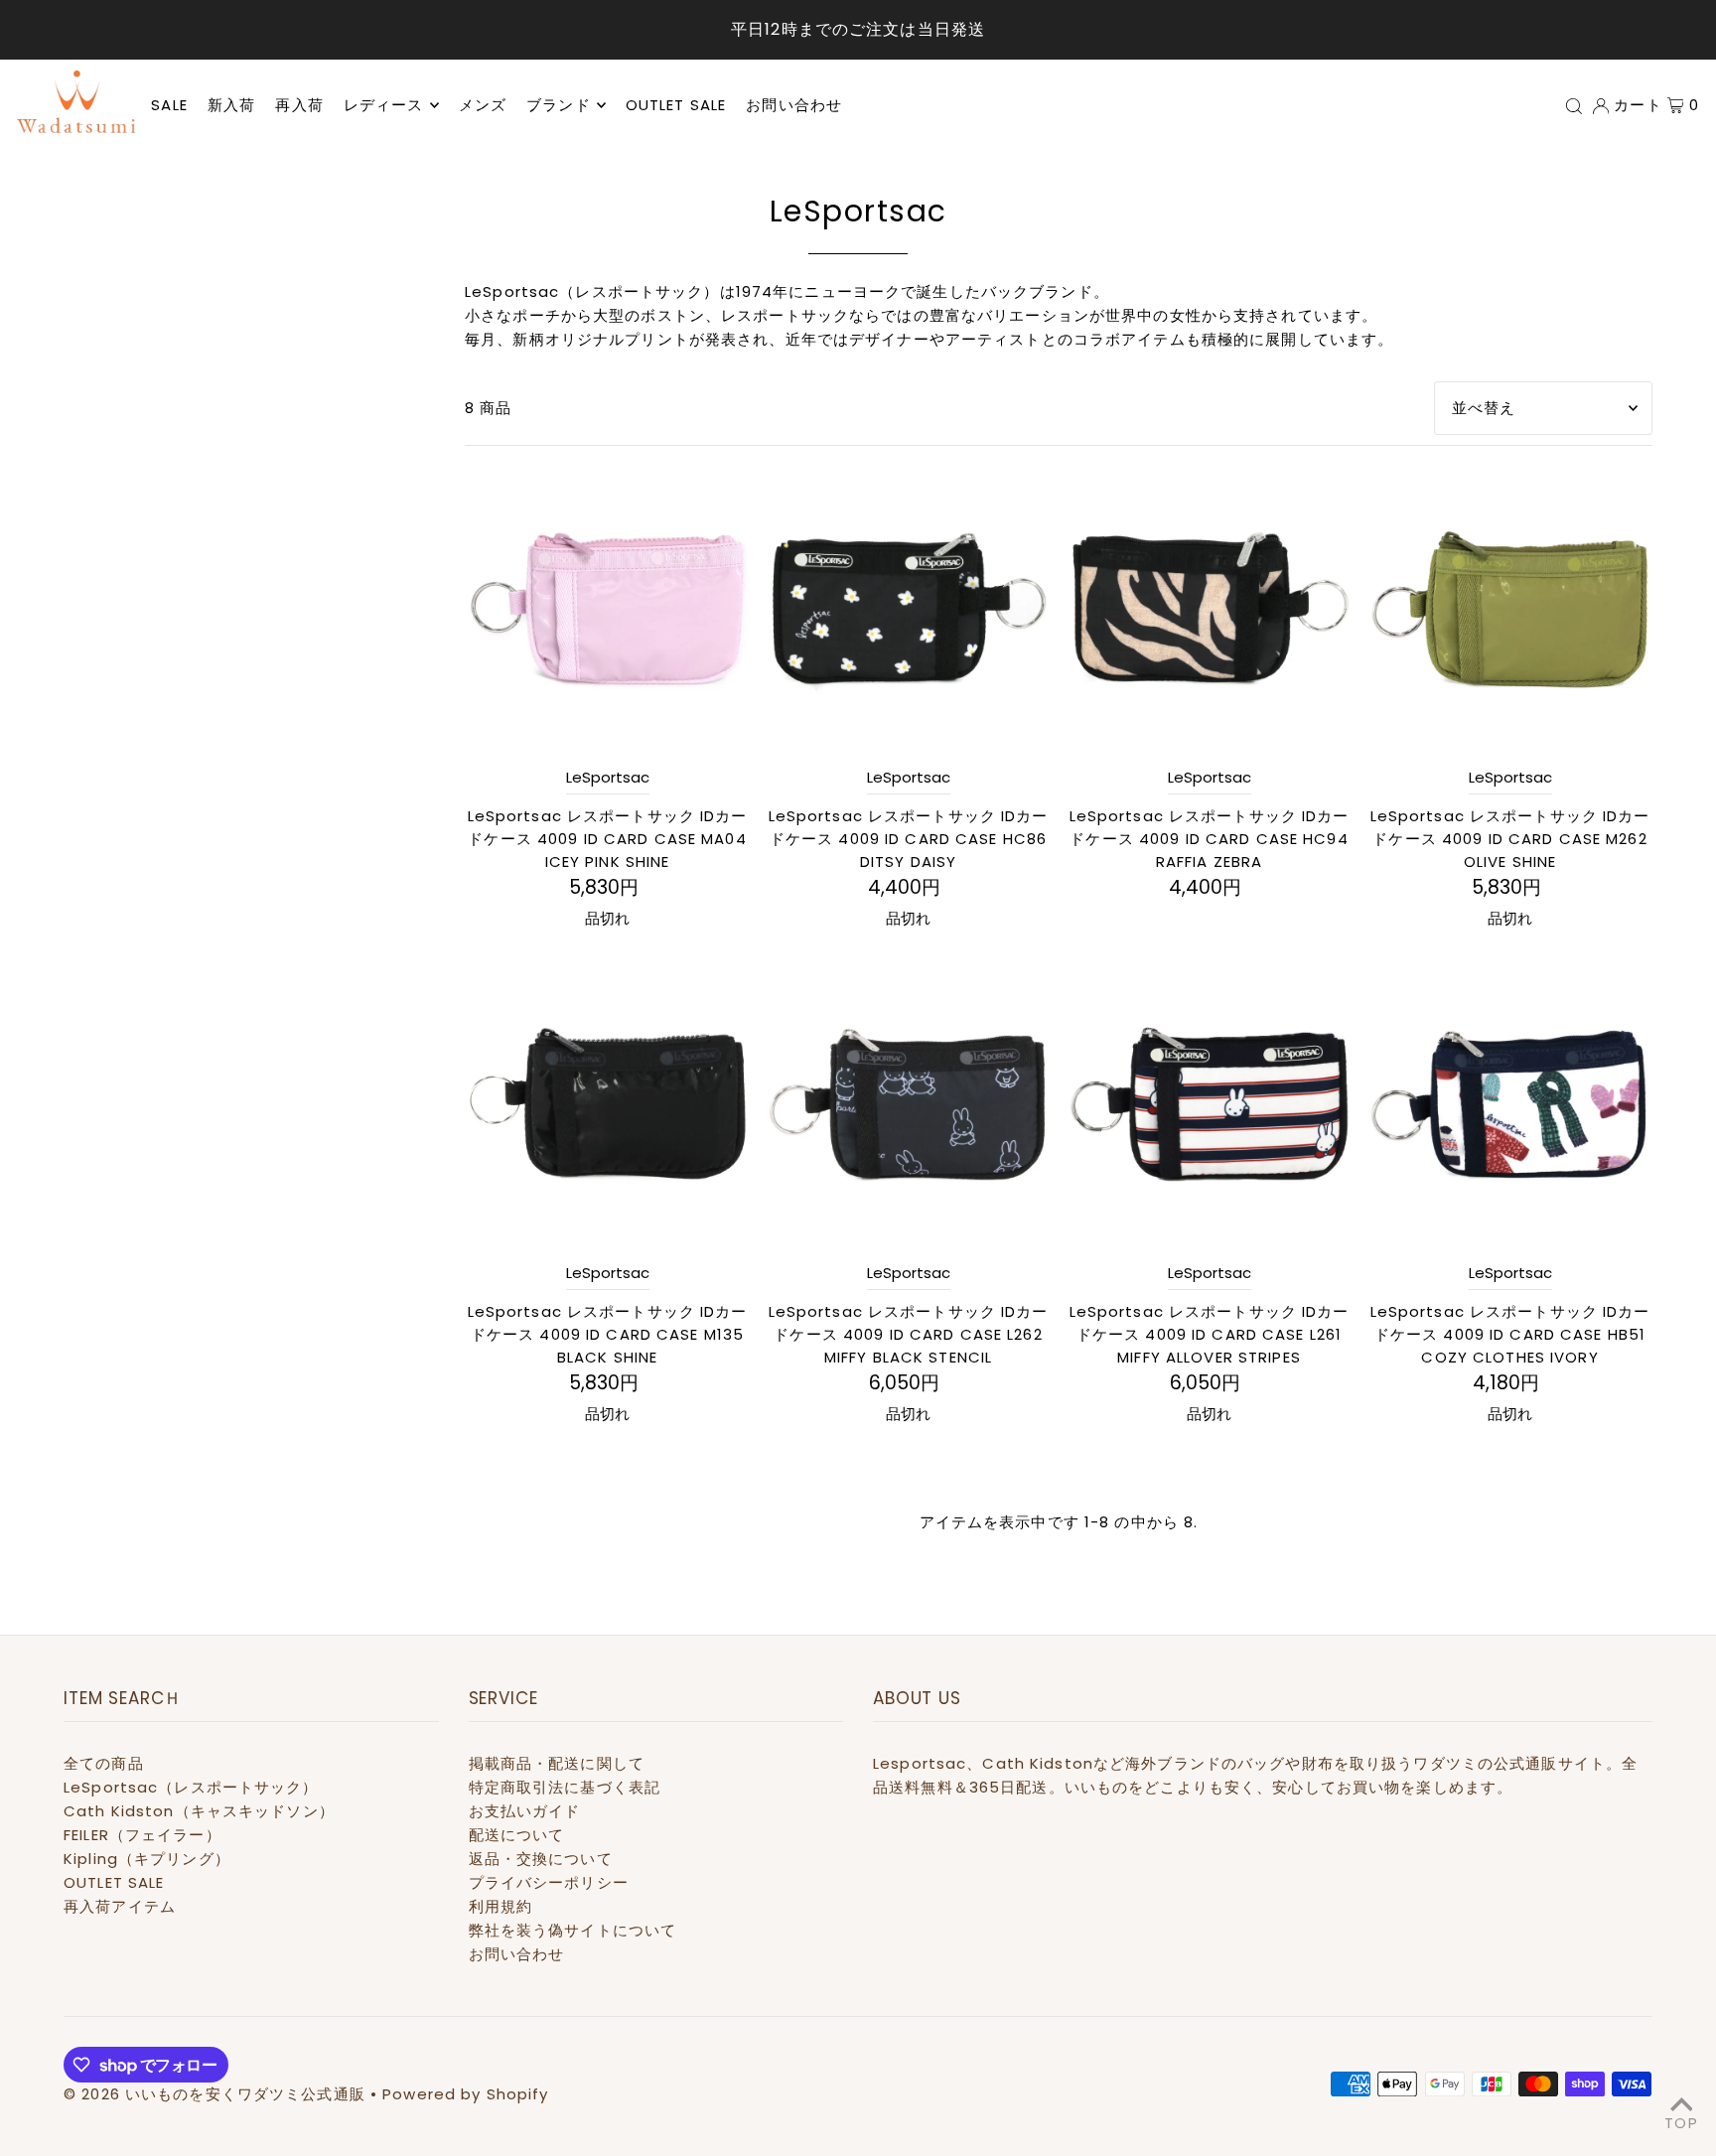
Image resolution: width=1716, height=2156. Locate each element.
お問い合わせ (517, 1954)
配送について (517, 1835)
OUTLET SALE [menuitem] (676, 105)
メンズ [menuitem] (483, 105)
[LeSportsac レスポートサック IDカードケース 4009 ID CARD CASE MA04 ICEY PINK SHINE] (607, 608)
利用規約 (501, 1906)
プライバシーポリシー (549, 1882)
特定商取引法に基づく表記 (565, 1787)
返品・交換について (541, 1859)
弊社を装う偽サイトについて (573, 1930)
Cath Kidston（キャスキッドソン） (199, 1811)
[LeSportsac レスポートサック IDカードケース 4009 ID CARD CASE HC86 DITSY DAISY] (908, 608)
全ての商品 (104, 1763)
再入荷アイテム (120, 1906)
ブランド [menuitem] (559, 105)
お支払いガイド (525, 1811)
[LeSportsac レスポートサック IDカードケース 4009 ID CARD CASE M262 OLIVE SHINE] (1510, 608)
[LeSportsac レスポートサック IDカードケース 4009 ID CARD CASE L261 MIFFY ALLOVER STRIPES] (1209, 1104)
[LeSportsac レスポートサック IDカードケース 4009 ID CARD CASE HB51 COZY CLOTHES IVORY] (1510, 1104)
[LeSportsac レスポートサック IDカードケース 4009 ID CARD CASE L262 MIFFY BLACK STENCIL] (908, 1104)
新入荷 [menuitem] (231, 105)
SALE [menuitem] (169, 105)
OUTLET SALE (114, 1882)
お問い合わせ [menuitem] (794, 105)
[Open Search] (1574, 105)
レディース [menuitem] (384, 105)
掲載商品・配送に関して (557, 1763)
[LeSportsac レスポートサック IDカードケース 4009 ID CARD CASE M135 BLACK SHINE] (607, 1104)
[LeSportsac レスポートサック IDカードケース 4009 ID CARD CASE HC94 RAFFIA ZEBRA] (1209, 608)
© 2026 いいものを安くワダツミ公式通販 (214, 2094)
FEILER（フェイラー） (143, 1835)
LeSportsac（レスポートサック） (191, 1787)
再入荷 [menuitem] (299, 105)
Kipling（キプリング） (147, 1859)
